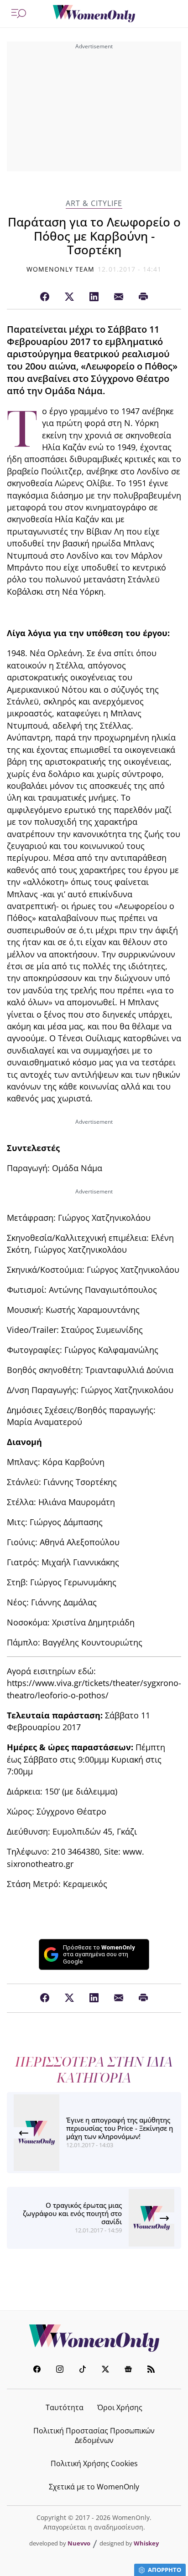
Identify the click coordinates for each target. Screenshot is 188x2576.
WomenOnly (94, 2338)
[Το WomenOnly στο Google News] (128, 2370)
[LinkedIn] (94, 297)
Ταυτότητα (65, 2407)
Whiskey (146, 2543)
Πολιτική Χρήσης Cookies (94, 2463)
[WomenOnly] (94, 14)
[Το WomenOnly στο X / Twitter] (105, 2370)
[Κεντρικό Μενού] (19, 14)
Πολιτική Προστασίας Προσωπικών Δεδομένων (94, 2435)
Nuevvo (79, 2543)
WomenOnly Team (61, 269)
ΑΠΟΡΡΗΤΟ (164, 2570)
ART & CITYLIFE (94, 203)
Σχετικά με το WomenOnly (94, 2487)
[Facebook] (45, 297)
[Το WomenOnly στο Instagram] (60, 2370)
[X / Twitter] (69, 297)
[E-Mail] (119, 297)
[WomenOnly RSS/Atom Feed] (151, 2370)
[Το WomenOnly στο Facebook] (37, 2370)
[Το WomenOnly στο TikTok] (83, 2370)
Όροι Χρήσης (120, 2407)
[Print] (143, 297)
